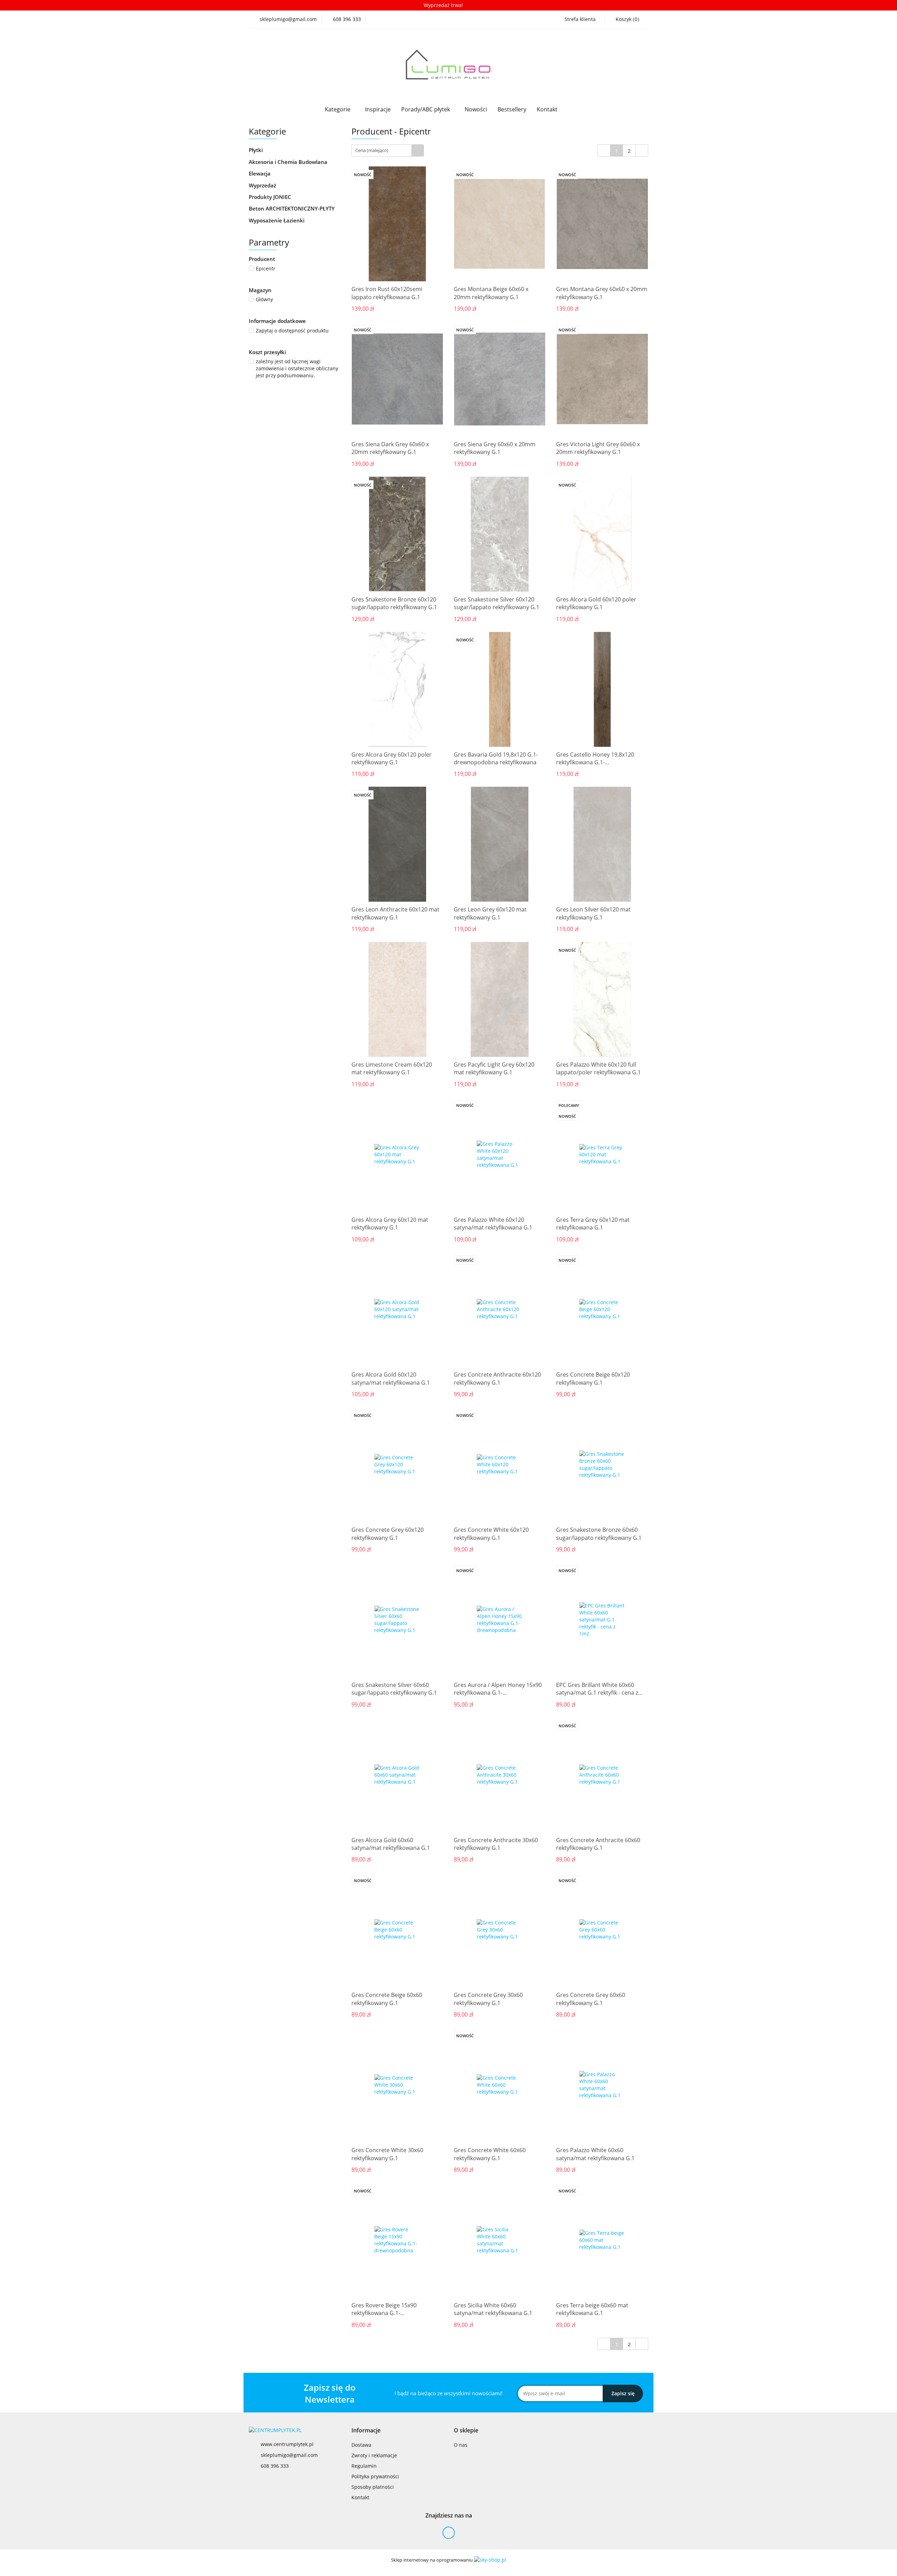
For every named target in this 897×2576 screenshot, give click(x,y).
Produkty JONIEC (271, 197)
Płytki (256, 150)
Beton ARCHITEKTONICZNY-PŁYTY (292, 208)
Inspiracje (378, 109)
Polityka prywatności (375, 2476)
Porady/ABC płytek (426, 109)
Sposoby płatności (373, 2487)
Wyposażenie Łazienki (277, 220)
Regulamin (364, 2466)
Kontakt (547, 109)
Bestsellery (512, 109)
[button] (366, 2430)
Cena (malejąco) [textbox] (372, 150)
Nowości (476, 109)
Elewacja (260, 173)
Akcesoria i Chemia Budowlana (289, 162)
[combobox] (388, 150)
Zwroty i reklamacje (374, 2455)
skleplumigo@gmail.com (289, 2455)
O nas (461, 2445)
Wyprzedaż (262, 185)
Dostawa (361, 2445)
